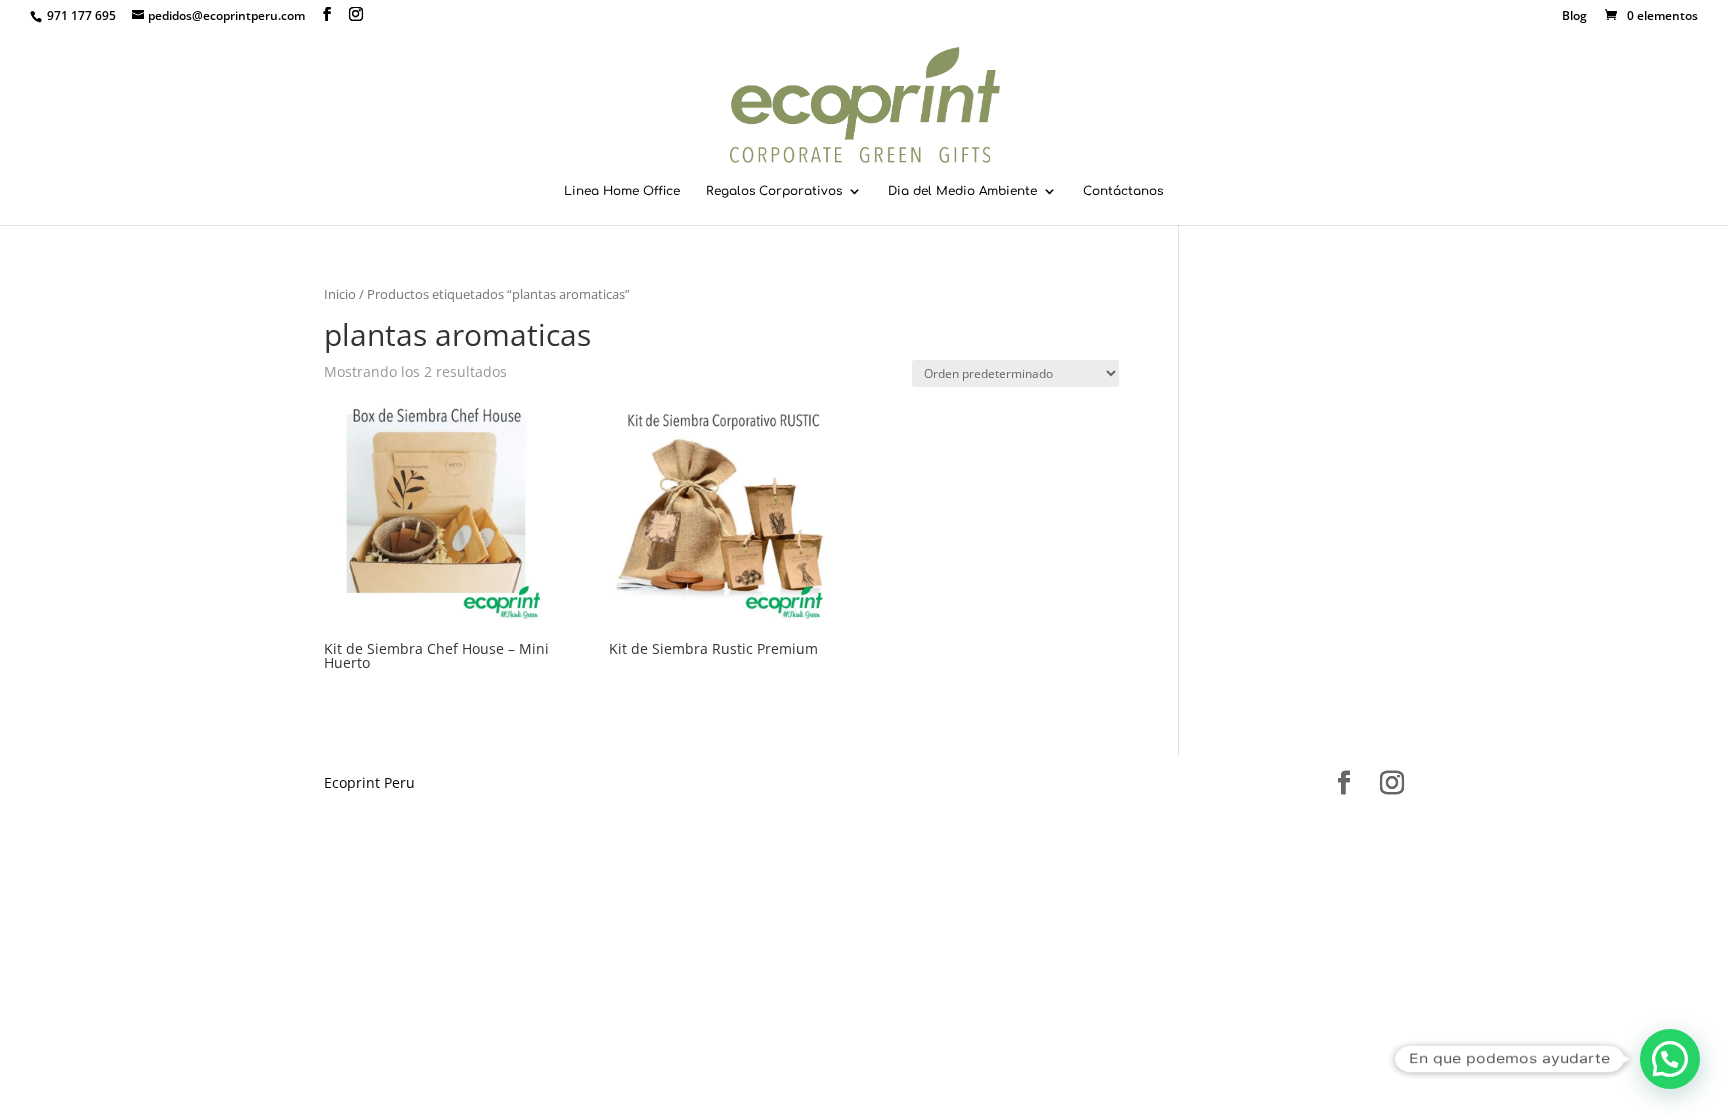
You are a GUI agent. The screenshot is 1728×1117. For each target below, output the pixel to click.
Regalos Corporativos (774, 191)
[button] (1670, 1059)
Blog (1574, 17)
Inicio (340, 294)
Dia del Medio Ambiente (962, 191)
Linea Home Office (622, 191)
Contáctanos (1123, 191)
